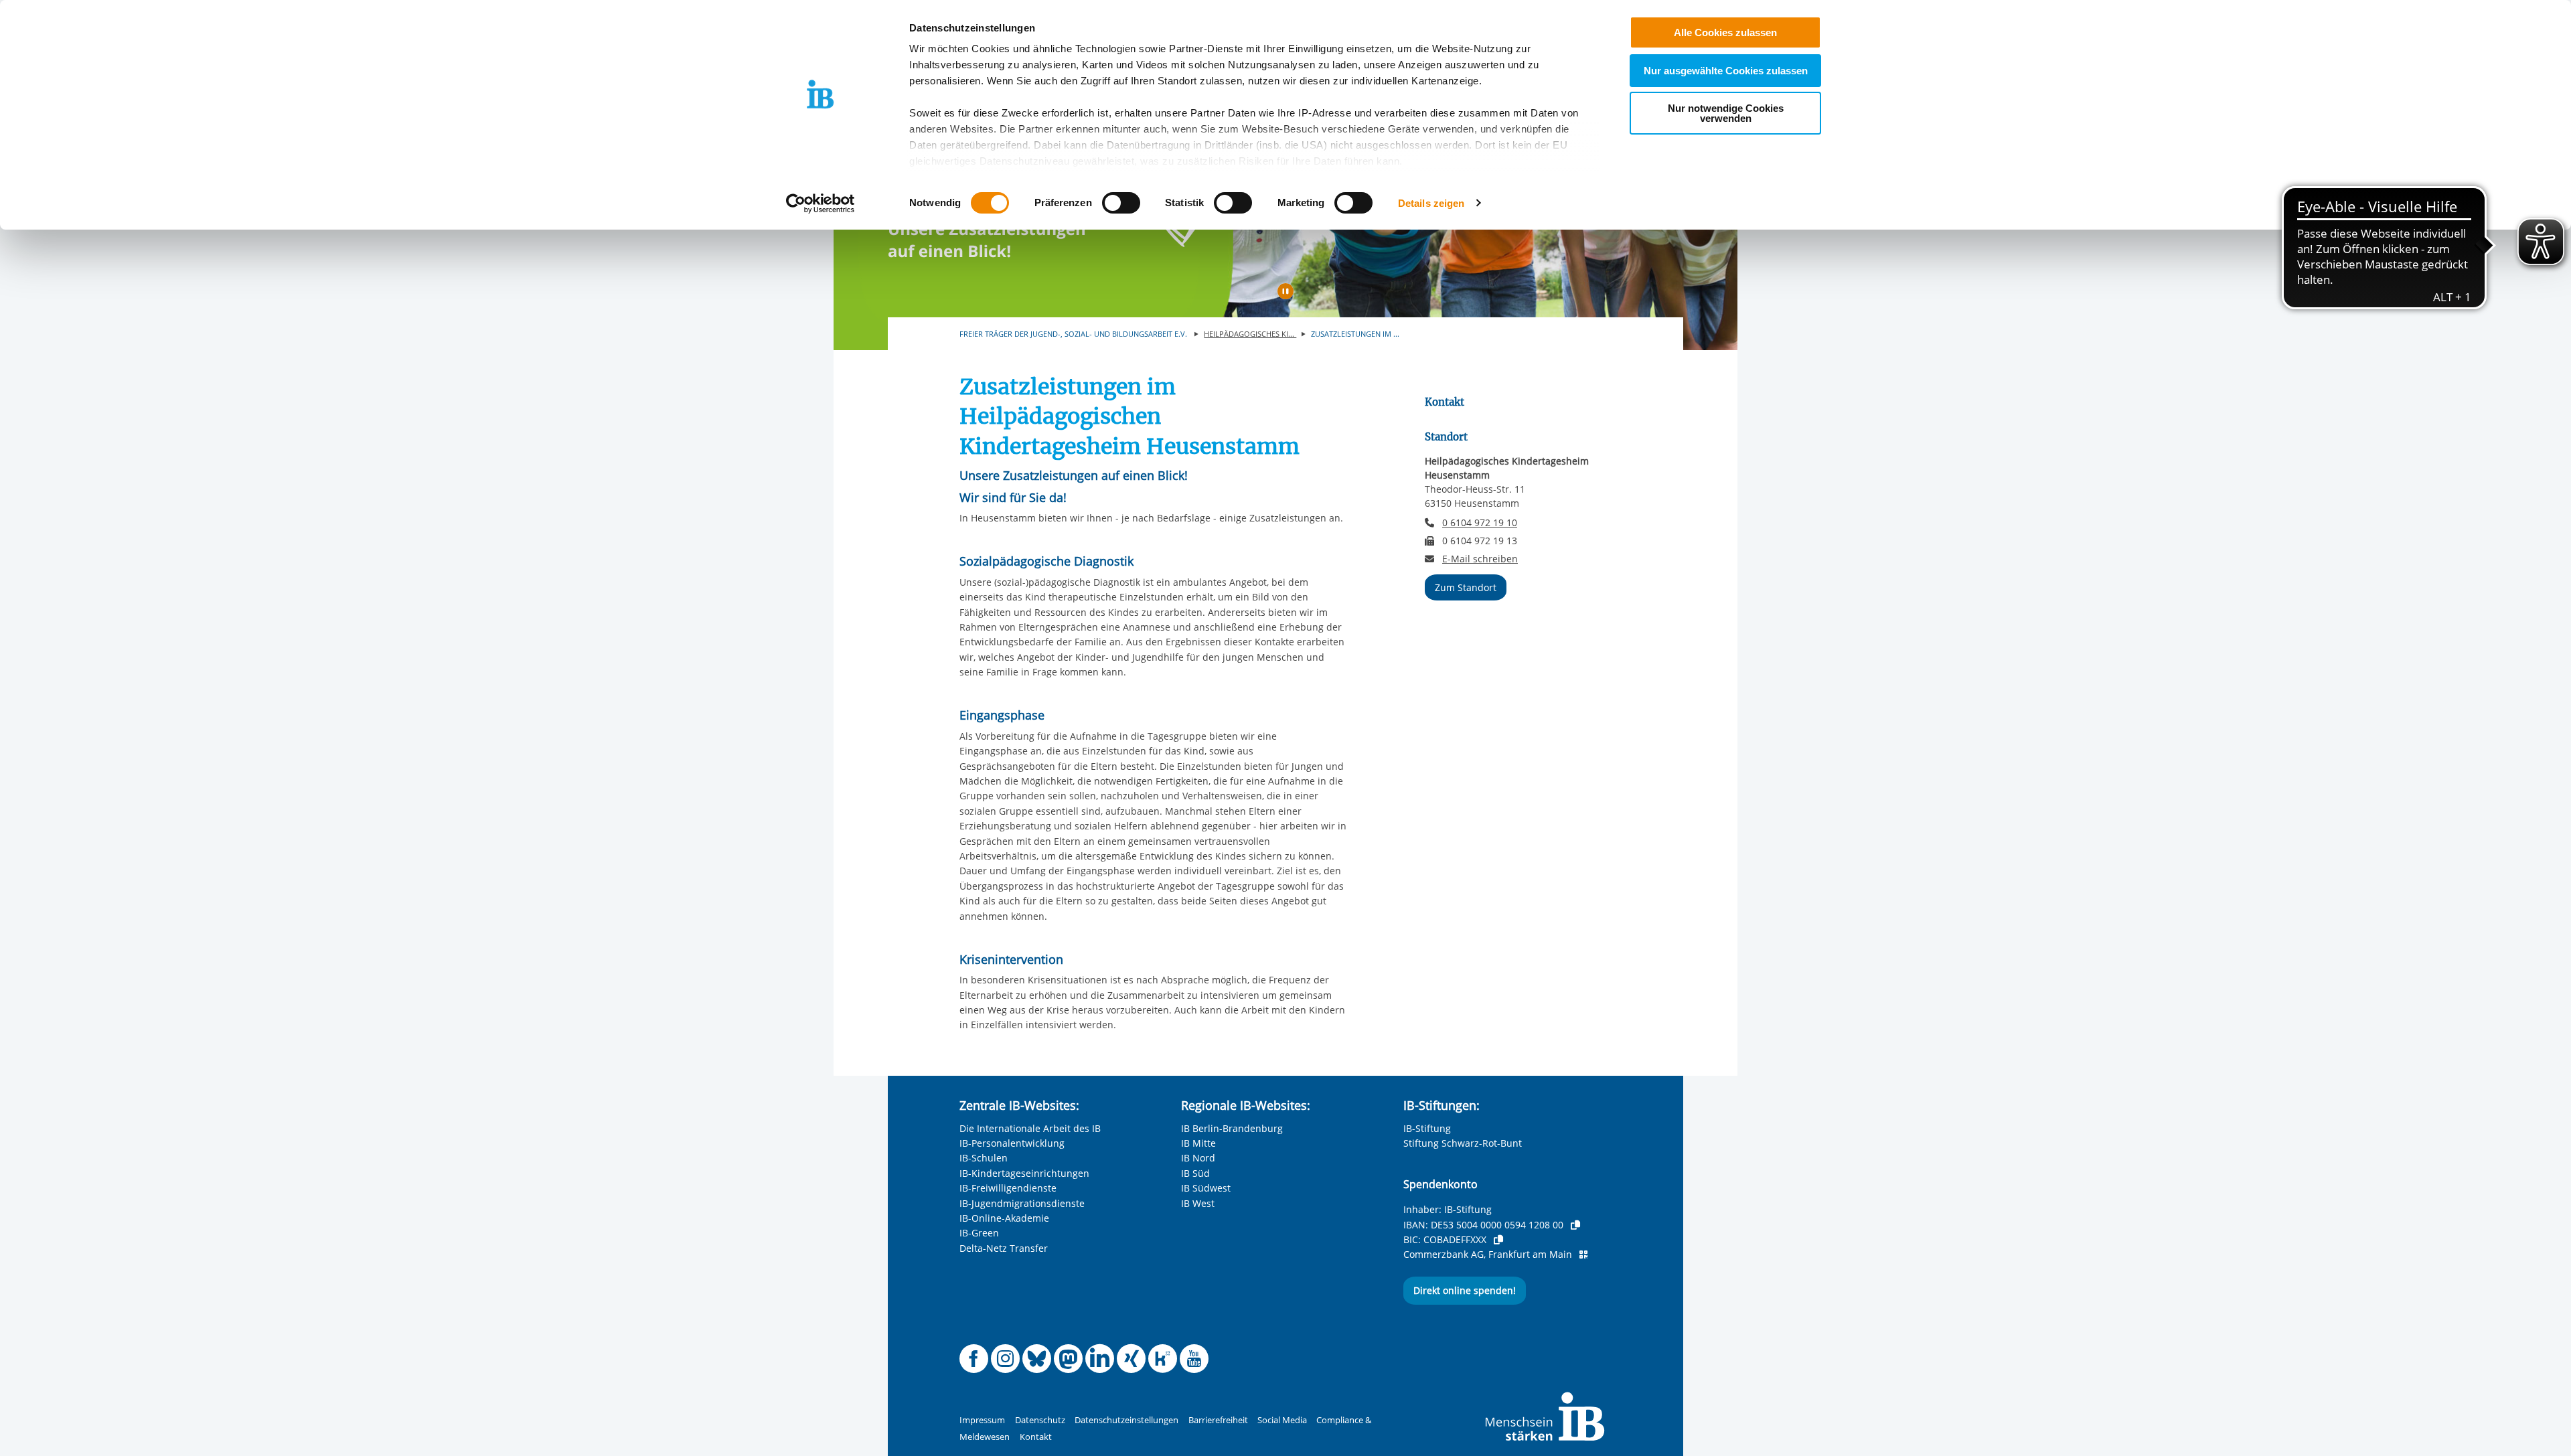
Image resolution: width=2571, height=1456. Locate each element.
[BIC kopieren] (1498, 1240)
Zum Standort (1466, 587)
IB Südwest (1206, 1188)
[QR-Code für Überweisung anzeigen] (1583, 1255)
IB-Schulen (984, 1158)
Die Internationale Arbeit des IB (1030, 1128)
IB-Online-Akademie (1004, 1218)
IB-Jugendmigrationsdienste (1022, 1203)
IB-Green (979, 1233)
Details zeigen (1431, 203)
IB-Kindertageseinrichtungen (1024, 1173)
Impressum (982, 1420)
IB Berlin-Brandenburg (1232, 1128)
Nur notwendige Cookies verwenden (1726, 113)
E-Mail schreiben (1480, 559)
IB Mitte (1198, 1143)
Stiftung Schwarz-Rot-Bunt (1463, 1143)
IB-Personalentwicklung (1012, 1143)
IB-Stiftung (1427, 1128)
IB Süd (1195, 1173)
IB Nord (1198, 1158)
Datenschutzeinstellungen (1126, 1420)
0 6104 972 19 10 (1480, 522)
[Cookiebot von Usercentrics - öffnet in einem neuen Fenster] (821, 204)
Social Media (1282, 1420)
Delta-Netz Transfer (1004, 1248)
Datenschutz (1040, 1420)
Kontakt (1036, 1437)
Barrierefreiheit (1218, 1420)
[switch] (1121, 203)
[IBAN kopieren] (1575, 1225)
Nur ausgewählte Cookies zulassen (1726, 71)
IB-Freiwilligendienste (1008, 1188)
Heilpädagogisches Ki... (1250, 334)
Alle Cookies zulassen (1725, 32)
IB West (1198, 1203)
